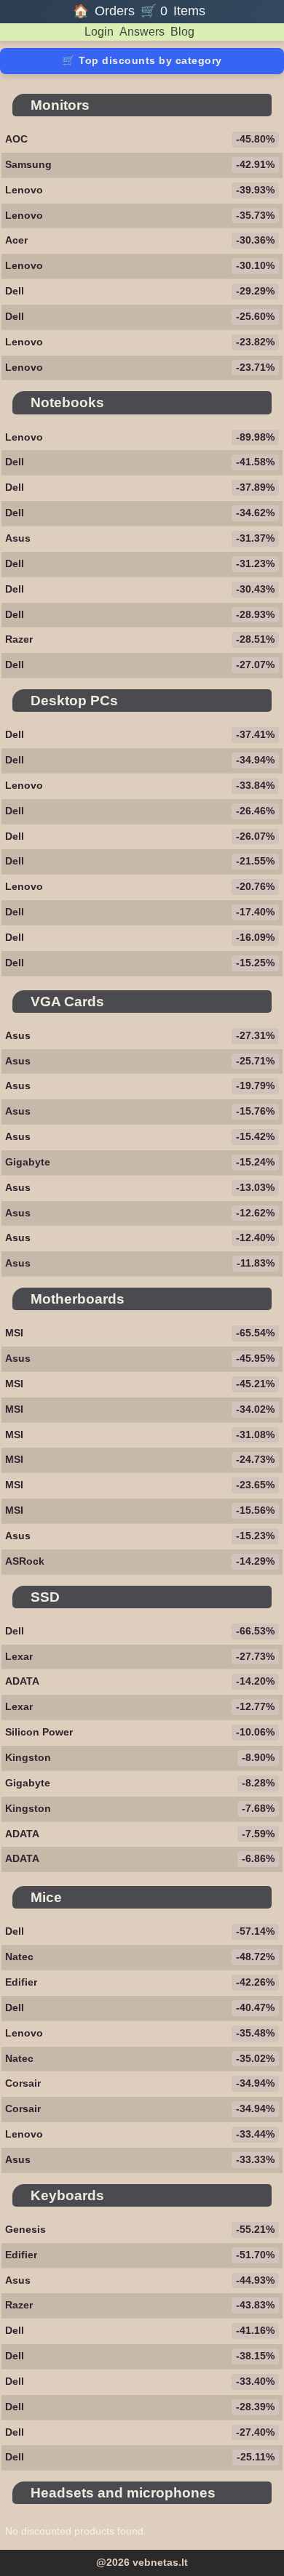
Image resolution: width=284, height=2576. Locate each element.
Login (99, 32)
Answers (142, 32)
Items (189, 11)
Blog (182, 32)
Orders (115, 11)
